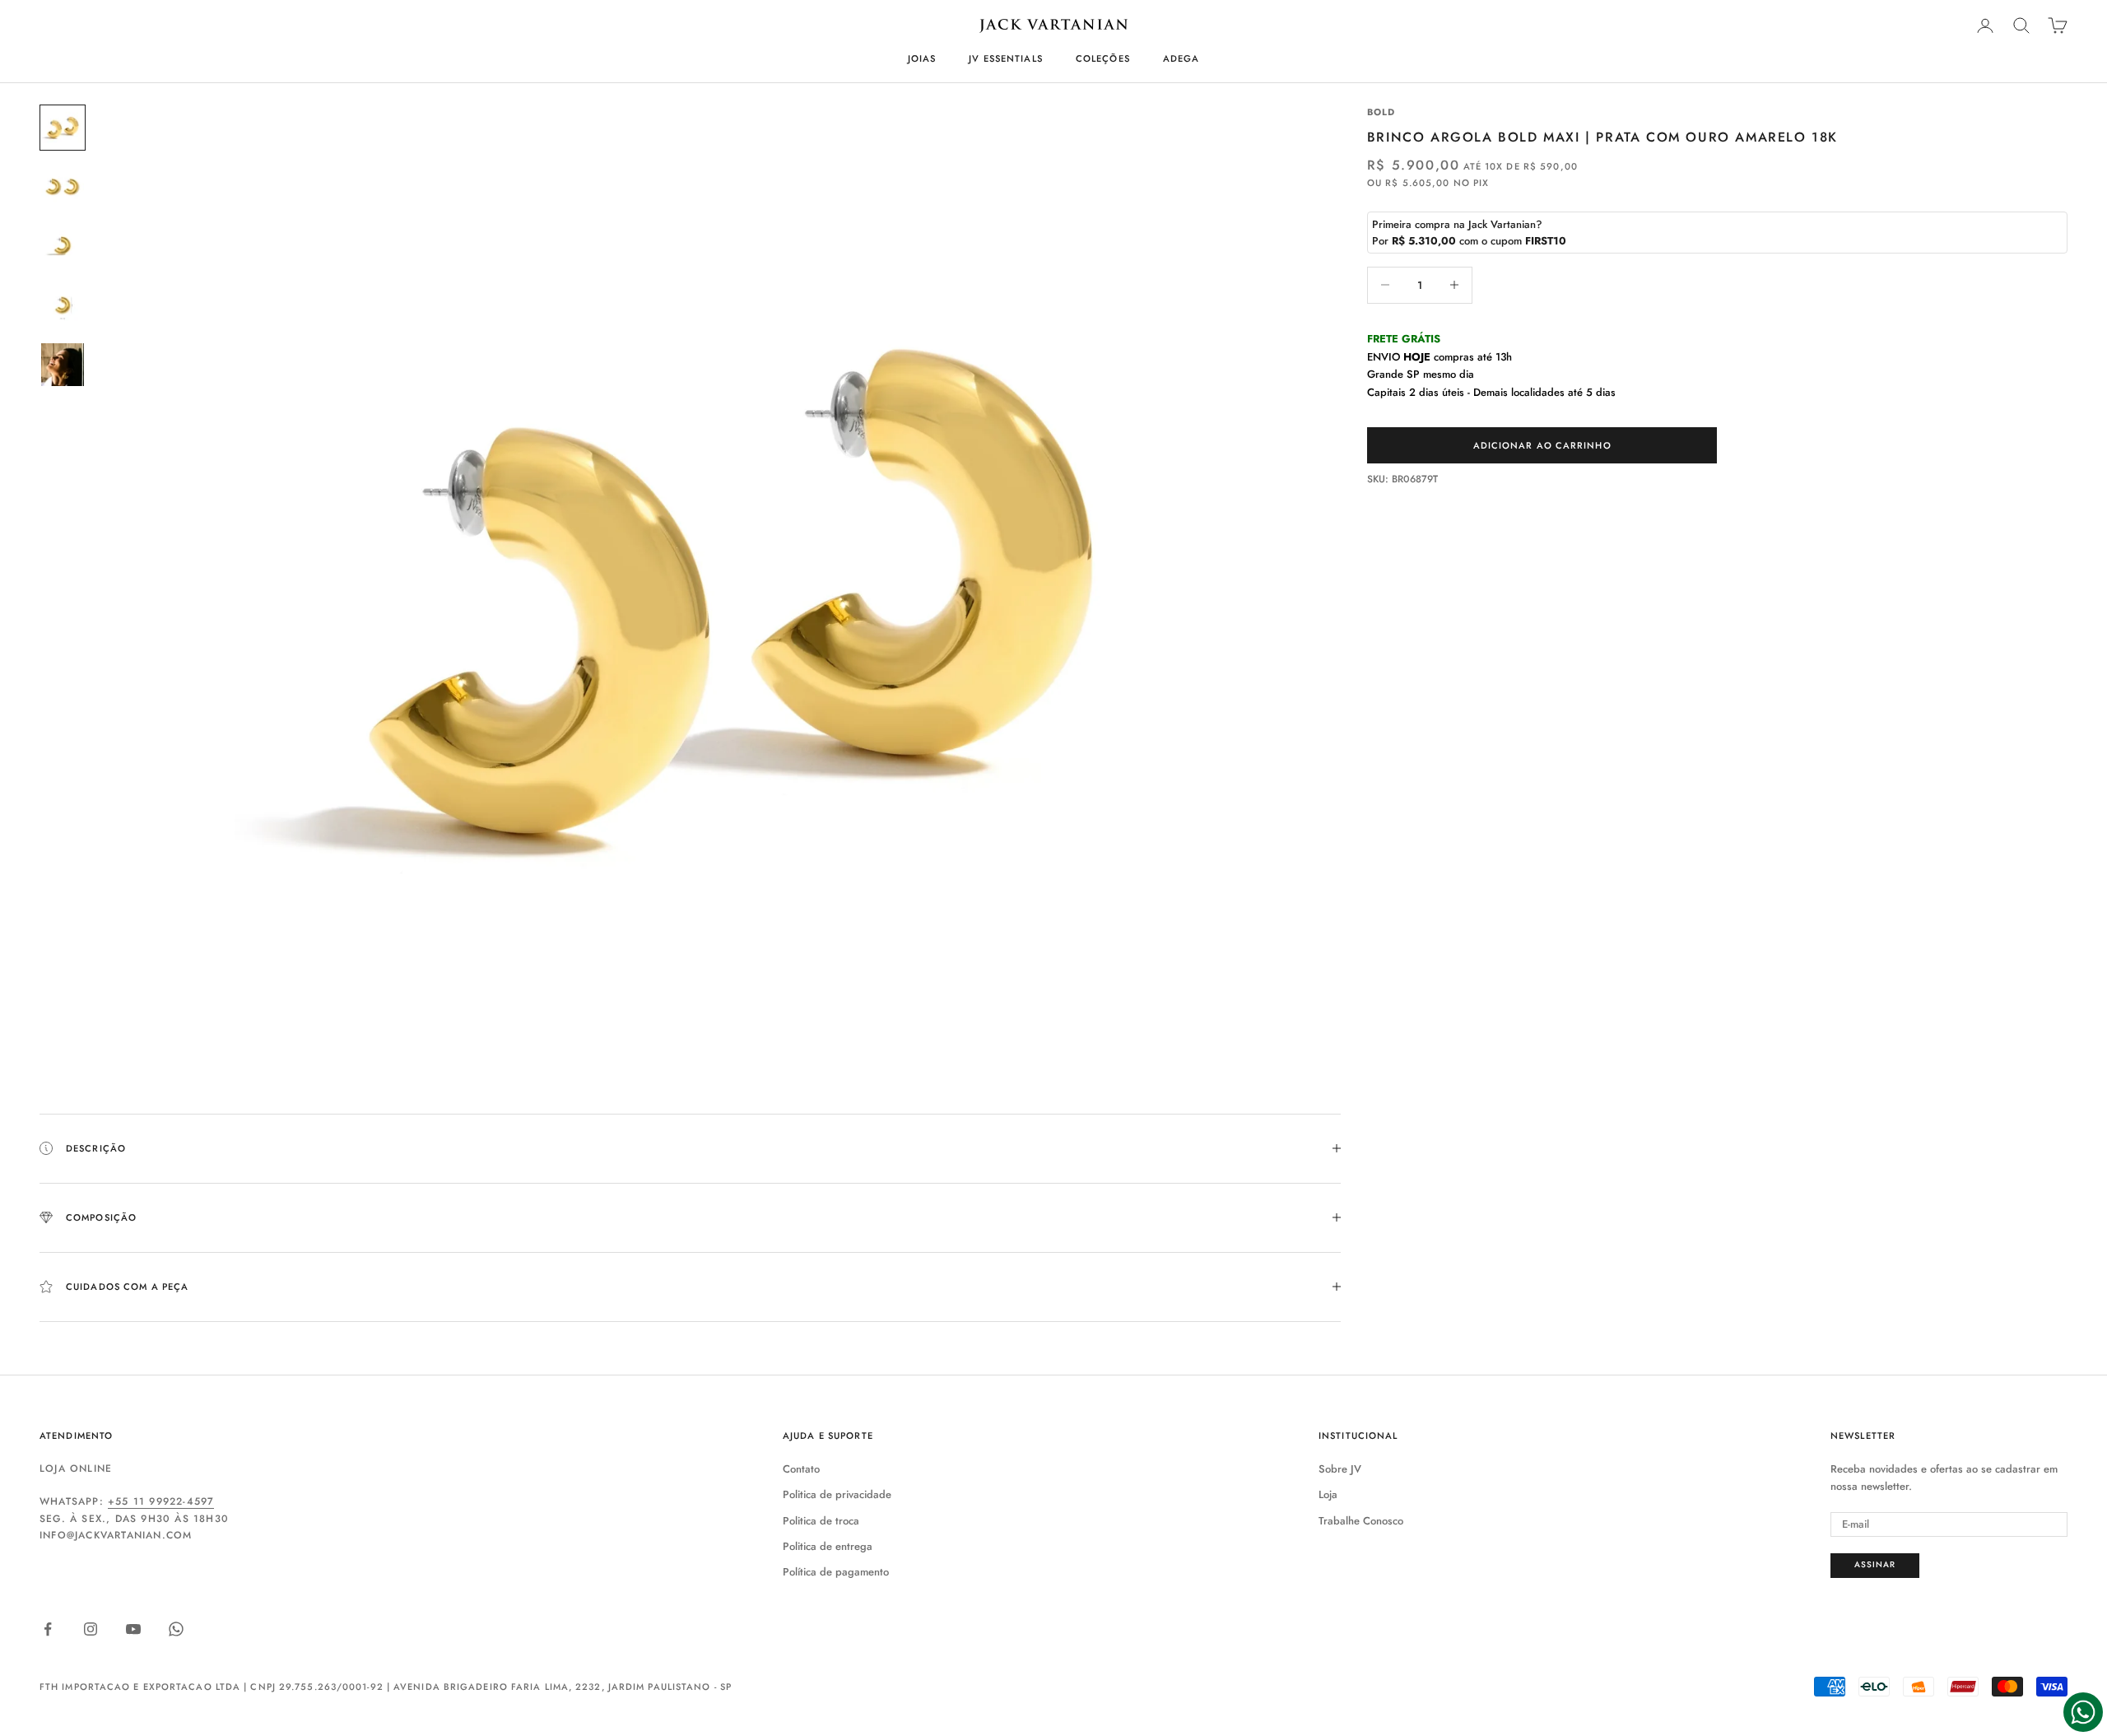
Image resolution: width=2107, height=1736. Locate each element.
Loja (1328, 1494)
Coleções (1103, 58)
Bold (1381, 112)
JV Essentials (1006, 58)
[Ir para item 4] (63, 305)
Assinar (1875, 1564)
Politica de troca (821, 1521)
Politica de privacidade (837, 1494)
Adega (1181, 58)
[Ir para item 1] (63, 128)
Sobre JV (1340, 1469)
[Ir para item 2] (63, 187)
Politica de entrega (828, 1546)
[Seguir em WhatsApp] (176, 1629)
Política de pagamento (836, 1572)
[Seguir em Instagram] (91, 1629)
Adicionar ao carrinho (1542, 445)
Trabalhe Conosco (1361, 1521)
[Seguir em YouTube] (133, 1629)
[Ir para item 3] (63, 246)
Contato (801, 1469)
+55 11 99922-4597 (161, 1501)
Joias (922, 58)
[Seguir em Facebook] (48, 1629)
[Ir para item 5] (63, 365)
